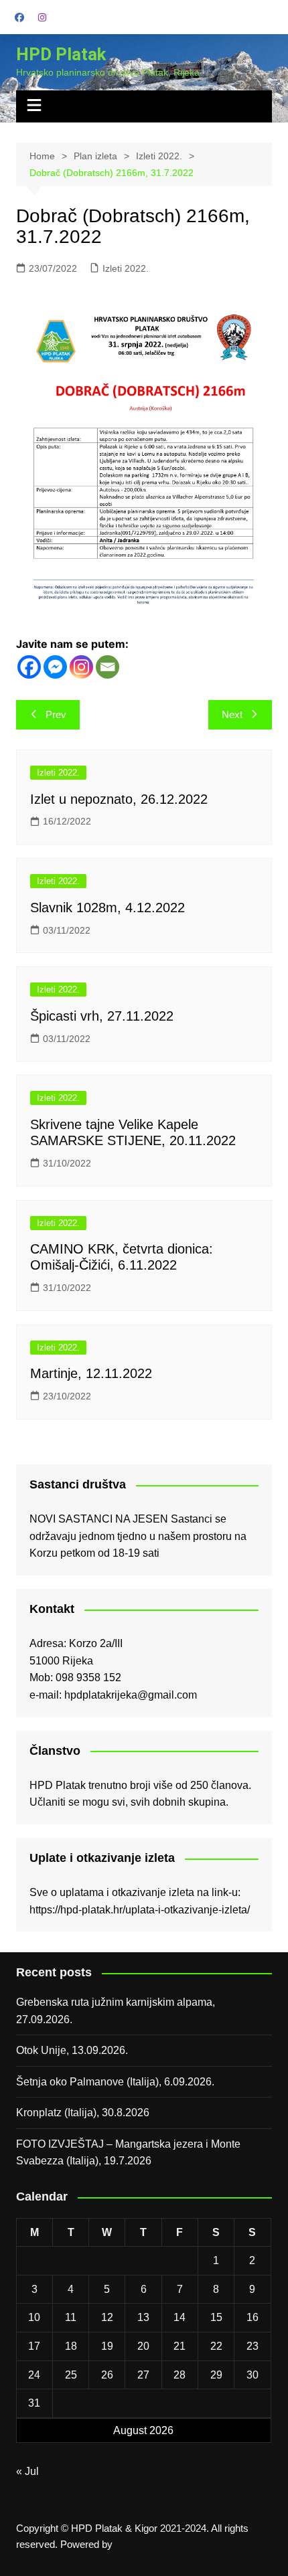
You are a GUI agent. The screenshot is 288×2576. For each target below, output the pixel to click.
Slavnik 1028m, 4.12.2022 (107, 908)
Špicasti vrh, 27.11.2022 (102, 1016)
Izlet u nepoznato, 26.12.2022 (119, 799)
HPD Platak (61, 54)
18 (71, 2346)
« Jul (27, 2471)
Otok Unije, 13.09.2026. (72, 2050)
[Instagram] (81, 667)
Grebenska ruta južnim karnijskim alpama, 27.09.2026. (116, 2011)
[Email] (107, 667)
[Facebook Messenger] (55, 667)
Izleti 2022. (126, 268)
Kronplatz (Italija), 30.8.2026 (83, 2113)
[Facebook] (29, 667)
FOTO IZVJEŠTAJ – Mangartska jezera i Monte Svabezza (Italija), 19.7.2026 (128, 2153)
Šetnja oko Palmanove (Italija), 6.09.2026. (115, 2082)
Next (232, 714)
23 (253, 2346)
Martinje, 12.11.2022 (91, 1373)
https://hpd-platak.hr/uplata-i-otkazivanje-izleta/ (140, 1910)
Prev (56, 714)
